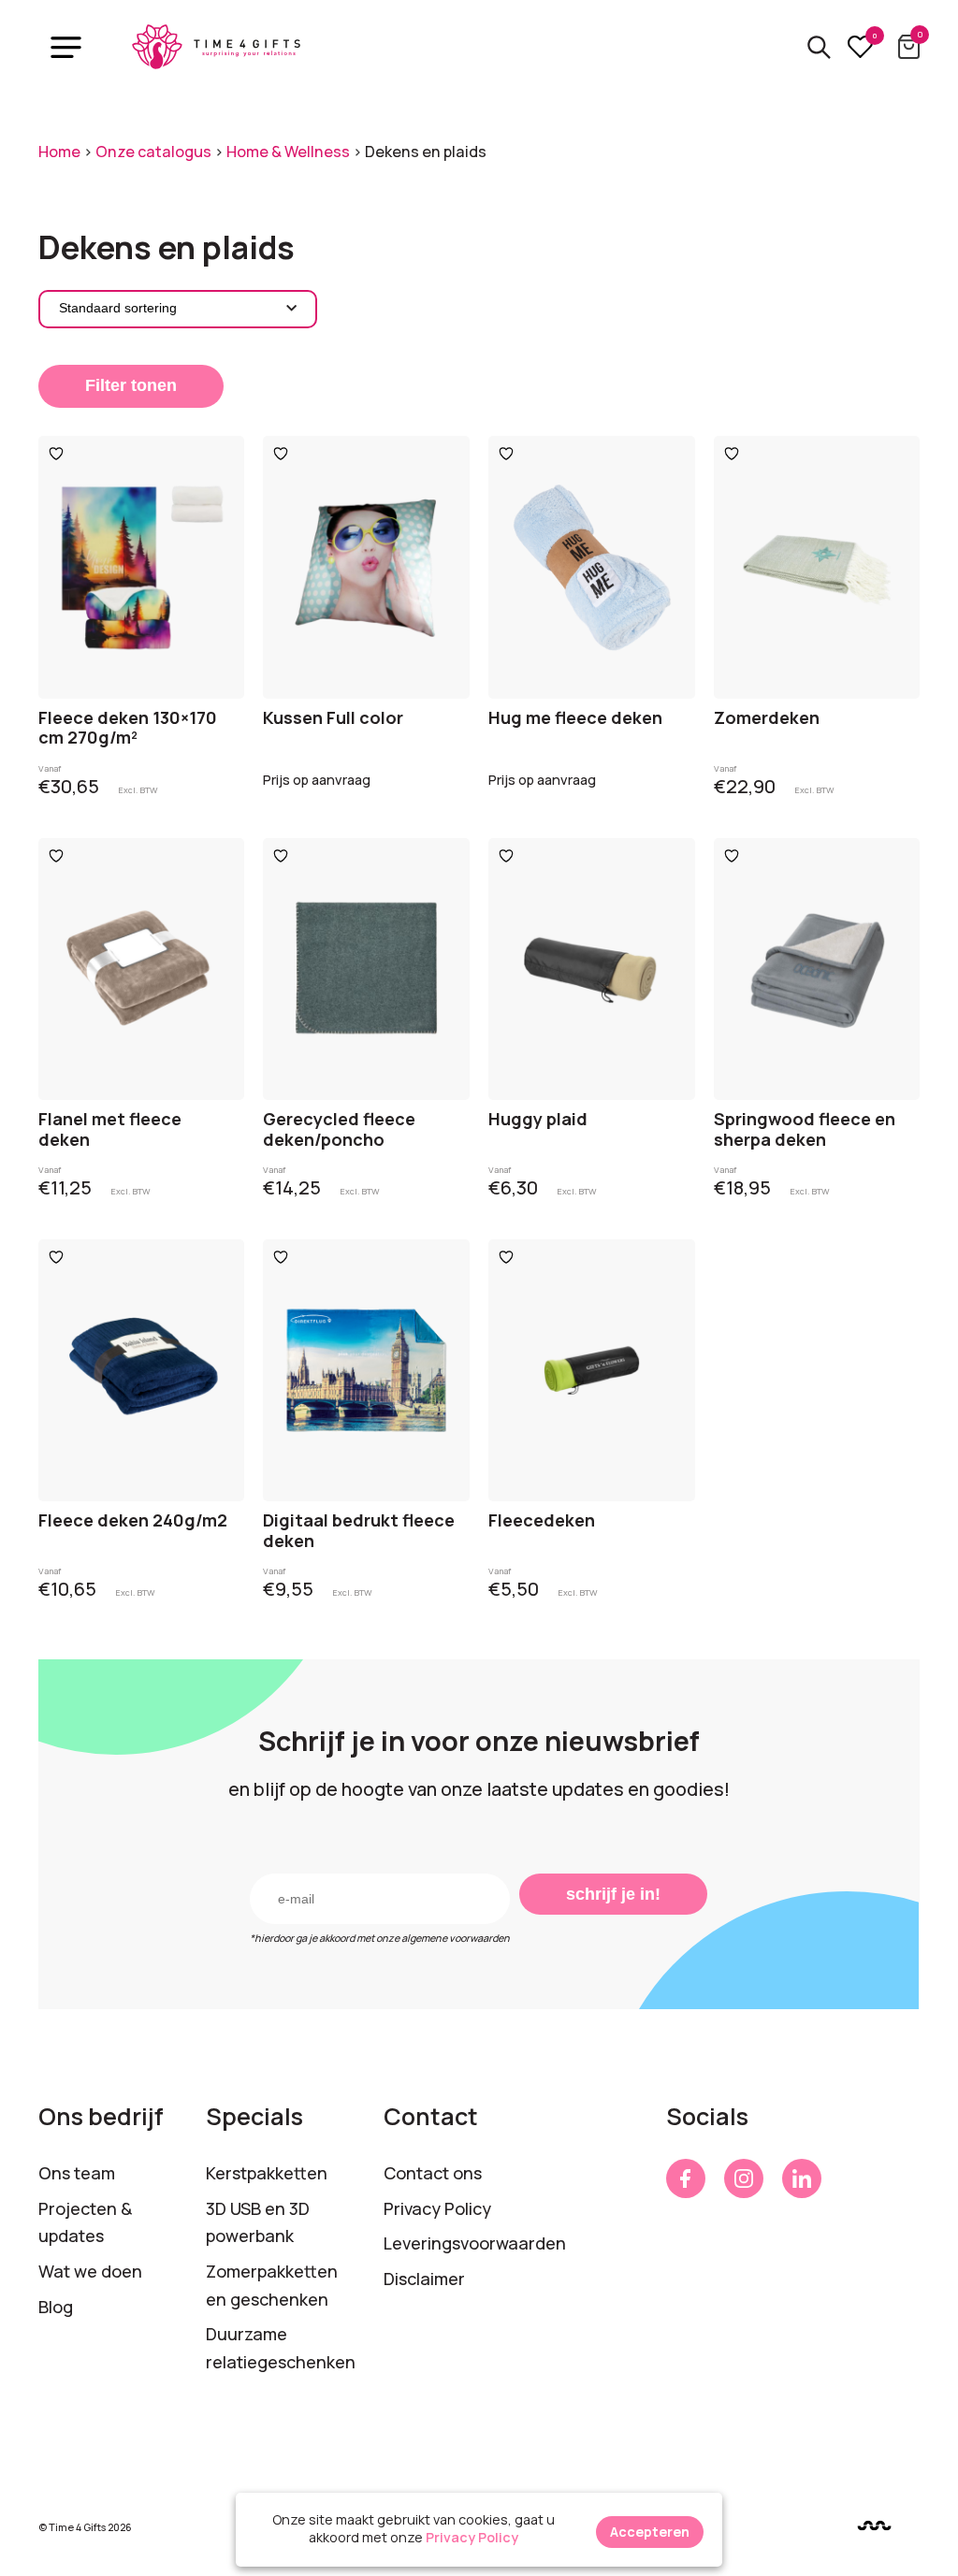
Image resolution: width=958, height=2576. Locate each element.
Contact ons (433, 2173)
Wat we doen (90, 2271)
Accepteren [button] (650, 2532)
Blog (56, 2307)
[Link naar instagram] (744, 2178)
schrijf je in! (613, 1894)
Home (59, 152)
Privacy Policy (437, 2208)
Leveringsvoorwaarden (475, 2243)
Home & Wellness (288, 152)
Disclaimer (424, 2279)
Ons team (77, 2173)
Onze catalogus (153, 152)
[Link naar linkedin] (802, 2178)
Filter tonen (131, 385)
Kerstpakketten (267, 2173)
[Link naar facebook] (686, 2178)
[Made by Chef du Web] (874, 2526)
